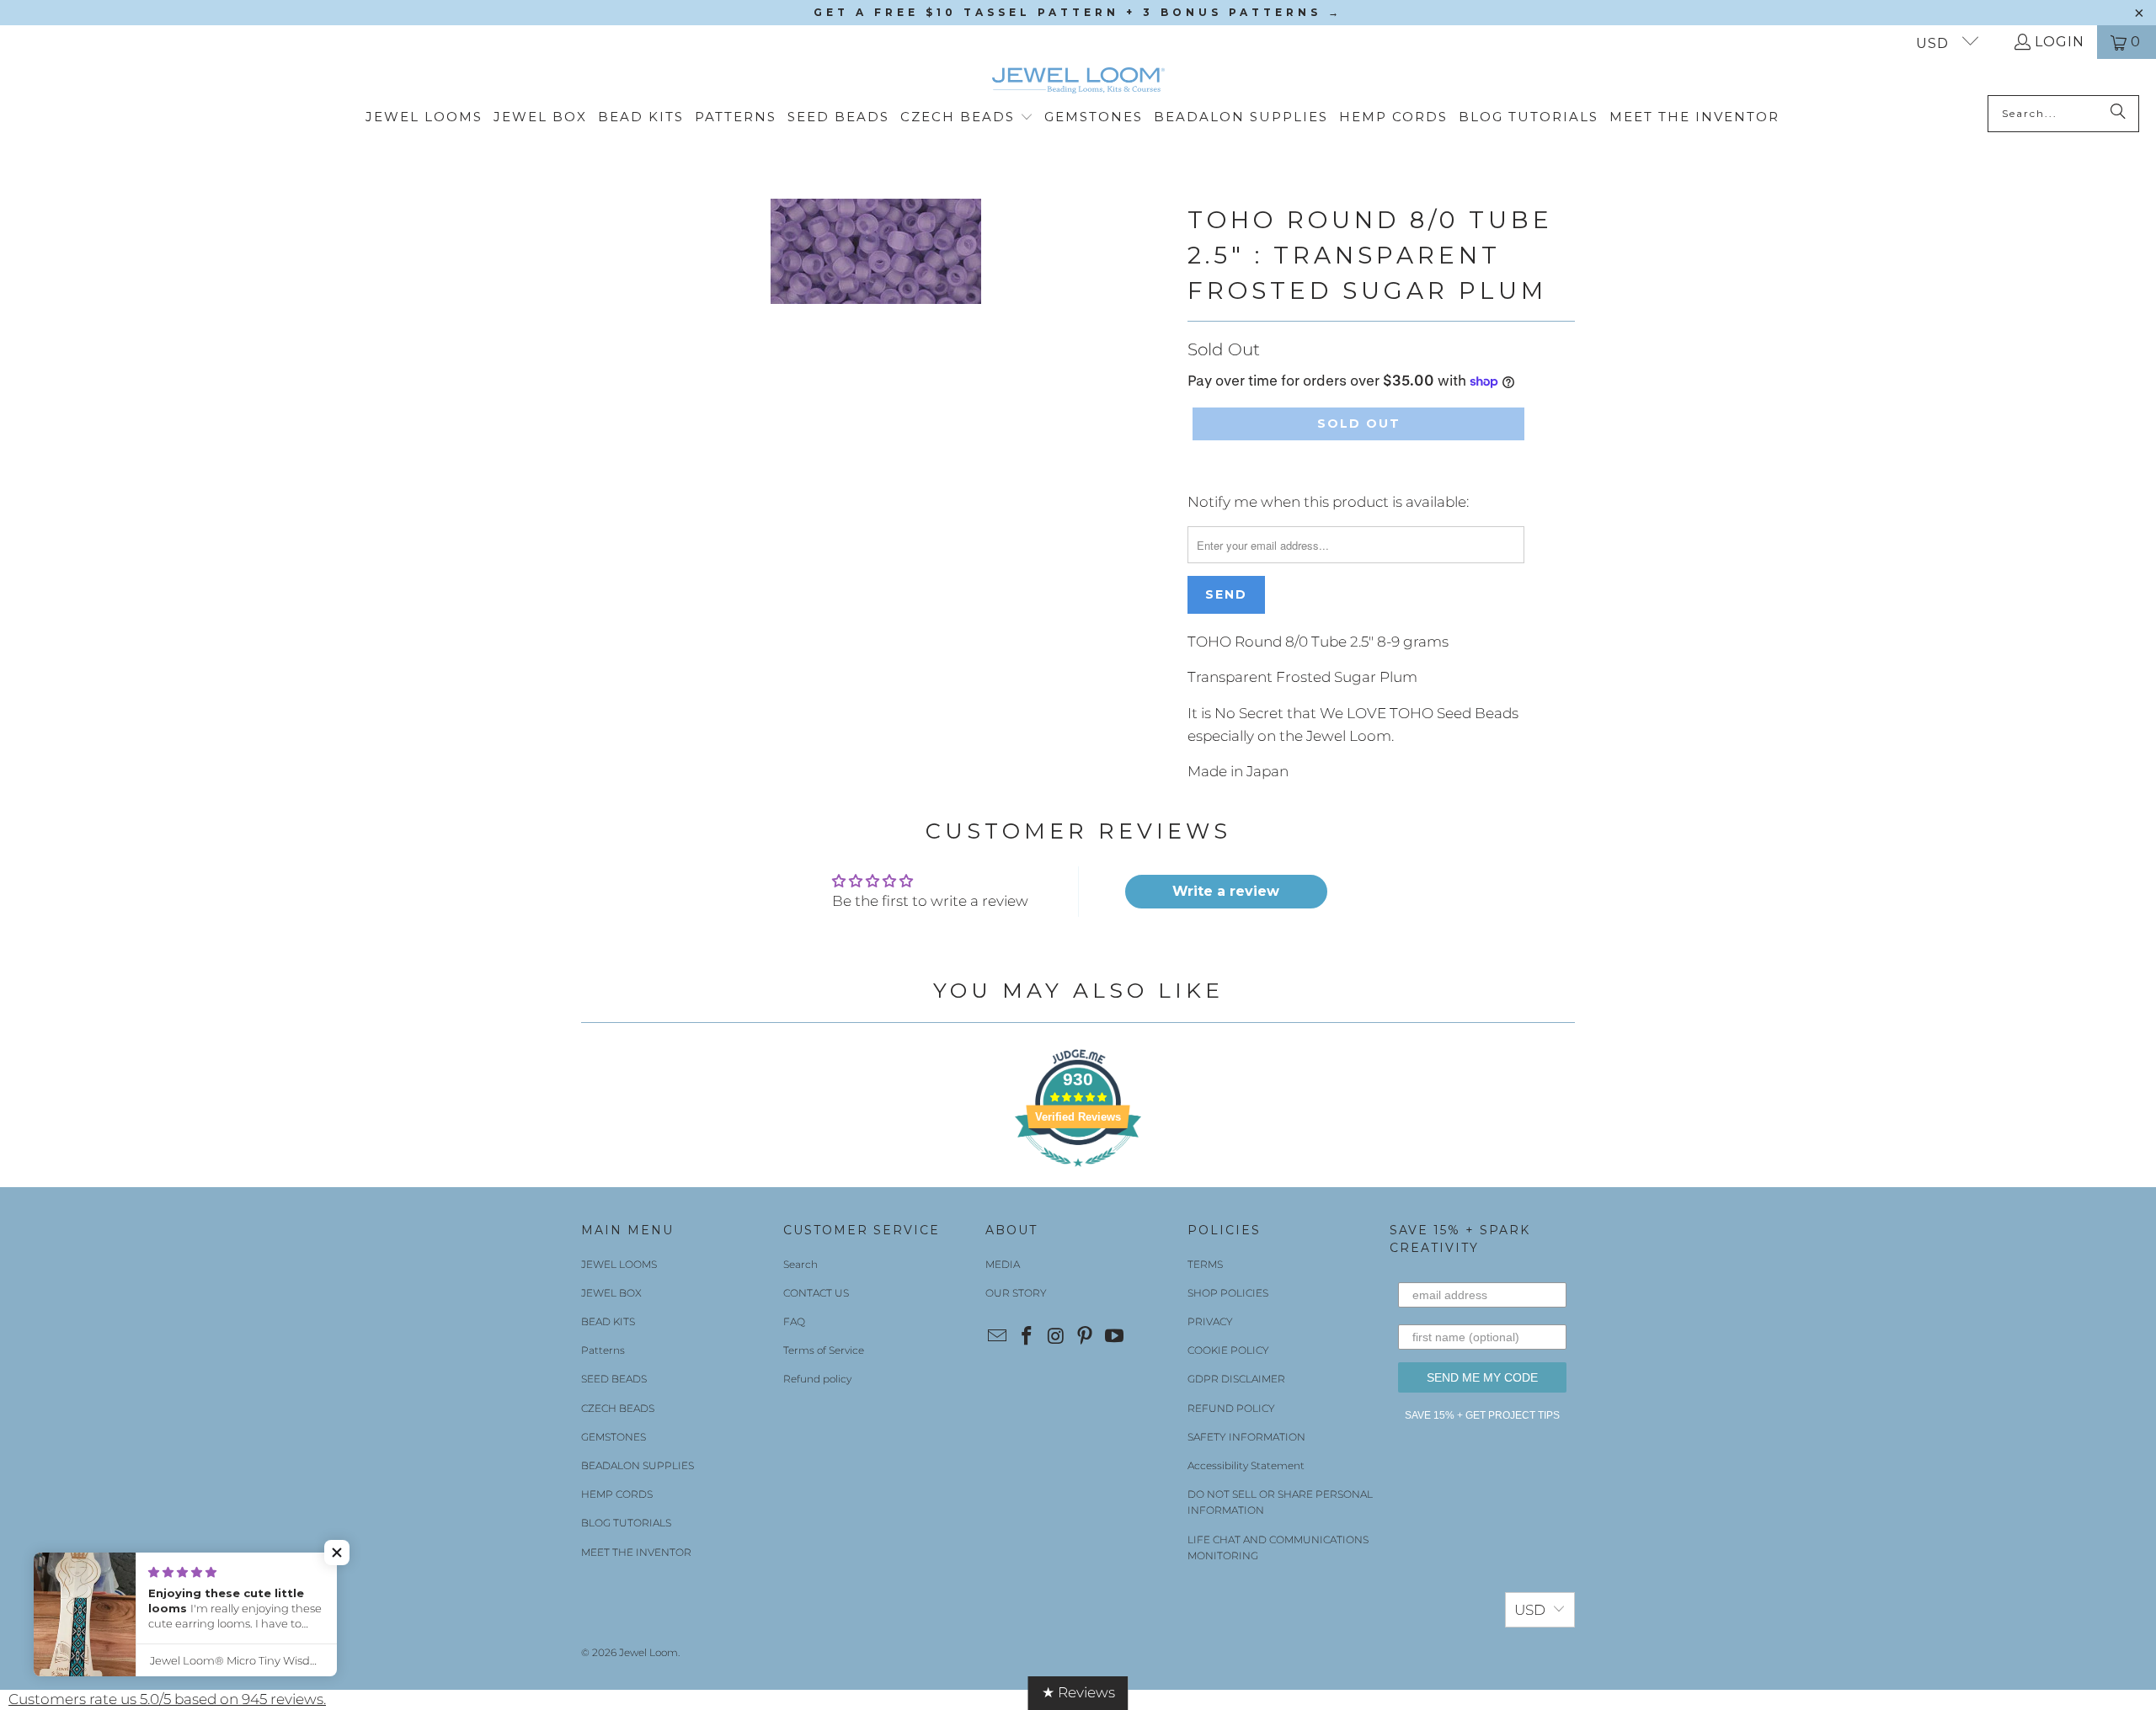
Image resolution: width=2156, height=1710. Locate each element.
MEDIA (1003, 1264)
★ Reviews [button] (1078, 1692)
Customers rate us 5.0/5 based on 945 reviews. (167, 1699)
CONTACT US (816, 1293)
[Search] (2118, 114)
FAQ (794, 1321)
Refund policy (817, 1379)
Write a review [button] (1226, 891)
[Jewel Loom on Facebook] (1027, 1337)
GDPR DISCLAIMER (1236, 1379)
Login (2060, 42)
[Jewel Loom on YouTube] (1115, 1337)
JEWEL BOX (611, 1293)
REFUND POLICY (1231, 1408)
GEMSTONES (614, 1437)
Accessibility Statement (1246, 1465)
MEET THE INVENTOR (636, 1552)
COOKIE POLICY (1228, 1350)
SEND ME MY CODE (1482, 1377)
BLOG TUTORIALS (626, 1523)
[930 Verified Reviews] (1078, 1175)
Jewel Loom (648, 1652)
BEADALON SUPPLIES (638, 1465)
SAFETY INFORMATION (1246, 1437)
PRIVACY (1210, 1321)
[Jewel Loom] (1078, 81)
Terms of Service (824, 1350)
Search (800, 1264)
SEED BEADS (614, 1379)
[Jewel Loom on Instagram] (1056, 1337)
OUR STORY (1016, 1293)
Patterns (603, 1350)
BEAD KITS (608, 1321)
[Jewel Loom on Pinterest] (1086, 1337)
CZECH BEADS (618, 1408)
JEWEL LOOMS (619, 1264)
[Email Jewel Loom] (998, 1337)
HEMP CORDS (617, 1494)
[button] (967, 117)
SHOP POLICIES (1228, 1293)
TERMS (1205, 1264)
